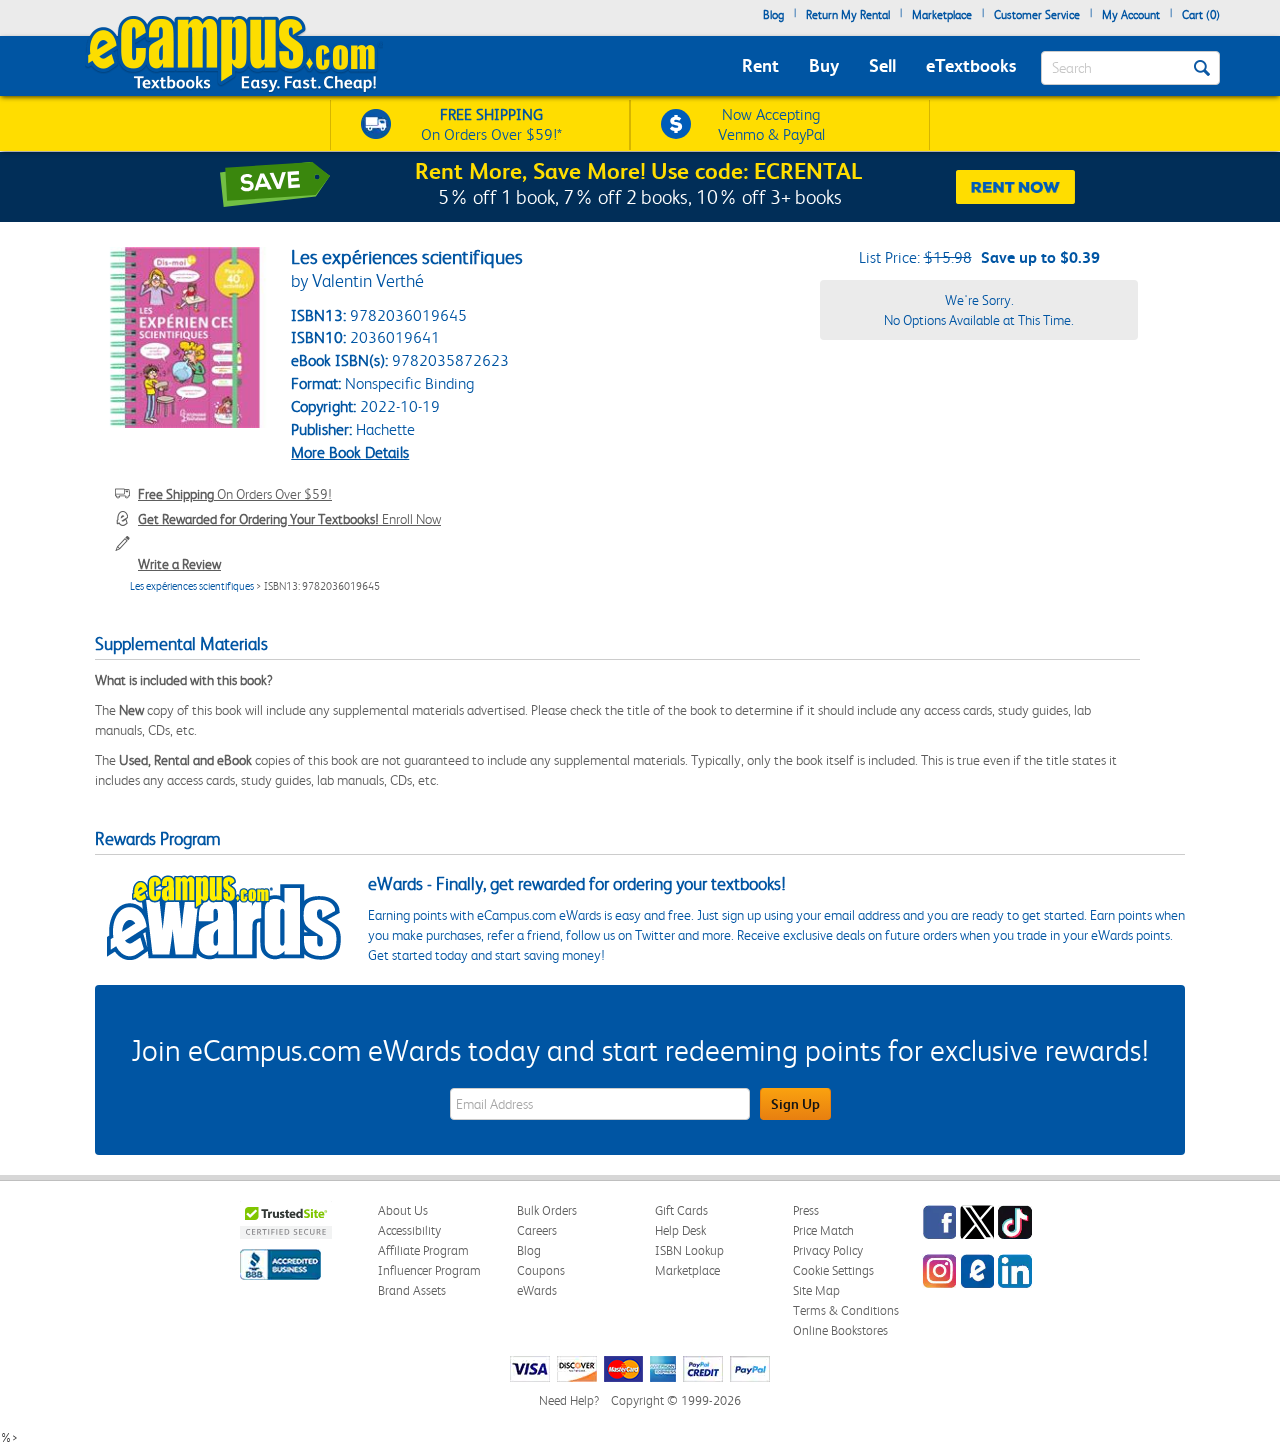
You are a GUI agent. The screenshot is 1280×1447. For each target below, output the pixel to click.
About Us (403, 1210)
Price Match (823, 1230)
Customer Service (1037, 15)
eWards (537, 1290)
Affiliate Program (423, 1250)
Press (806, 1210)
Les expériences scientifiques (192, 586)
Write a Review (179, 564)
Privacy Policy (828, 1250)
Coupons (541, 1270)
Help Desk (680, 1230)
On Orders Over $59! (235, 494)
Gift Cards (681, 1210)
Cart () (1201, 15)
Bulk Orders (547, 1210)
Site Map (816, 1290)
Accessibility (409, 1230)
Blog (773, 15)
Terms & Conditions (846, 1310)
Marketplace (942, 15)
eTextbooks (971, 65)
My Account (1131, 15)
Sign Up (795, 1104)
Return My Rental (848, 15)
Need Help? (569, 1400)
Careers (537, 1230)
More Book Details (350, 452)
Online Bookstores (840, 1330)
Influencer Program (429, 1270)
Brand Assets (412, 1290)
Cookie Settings (833, 1270)
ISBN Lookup (689, 1250)
